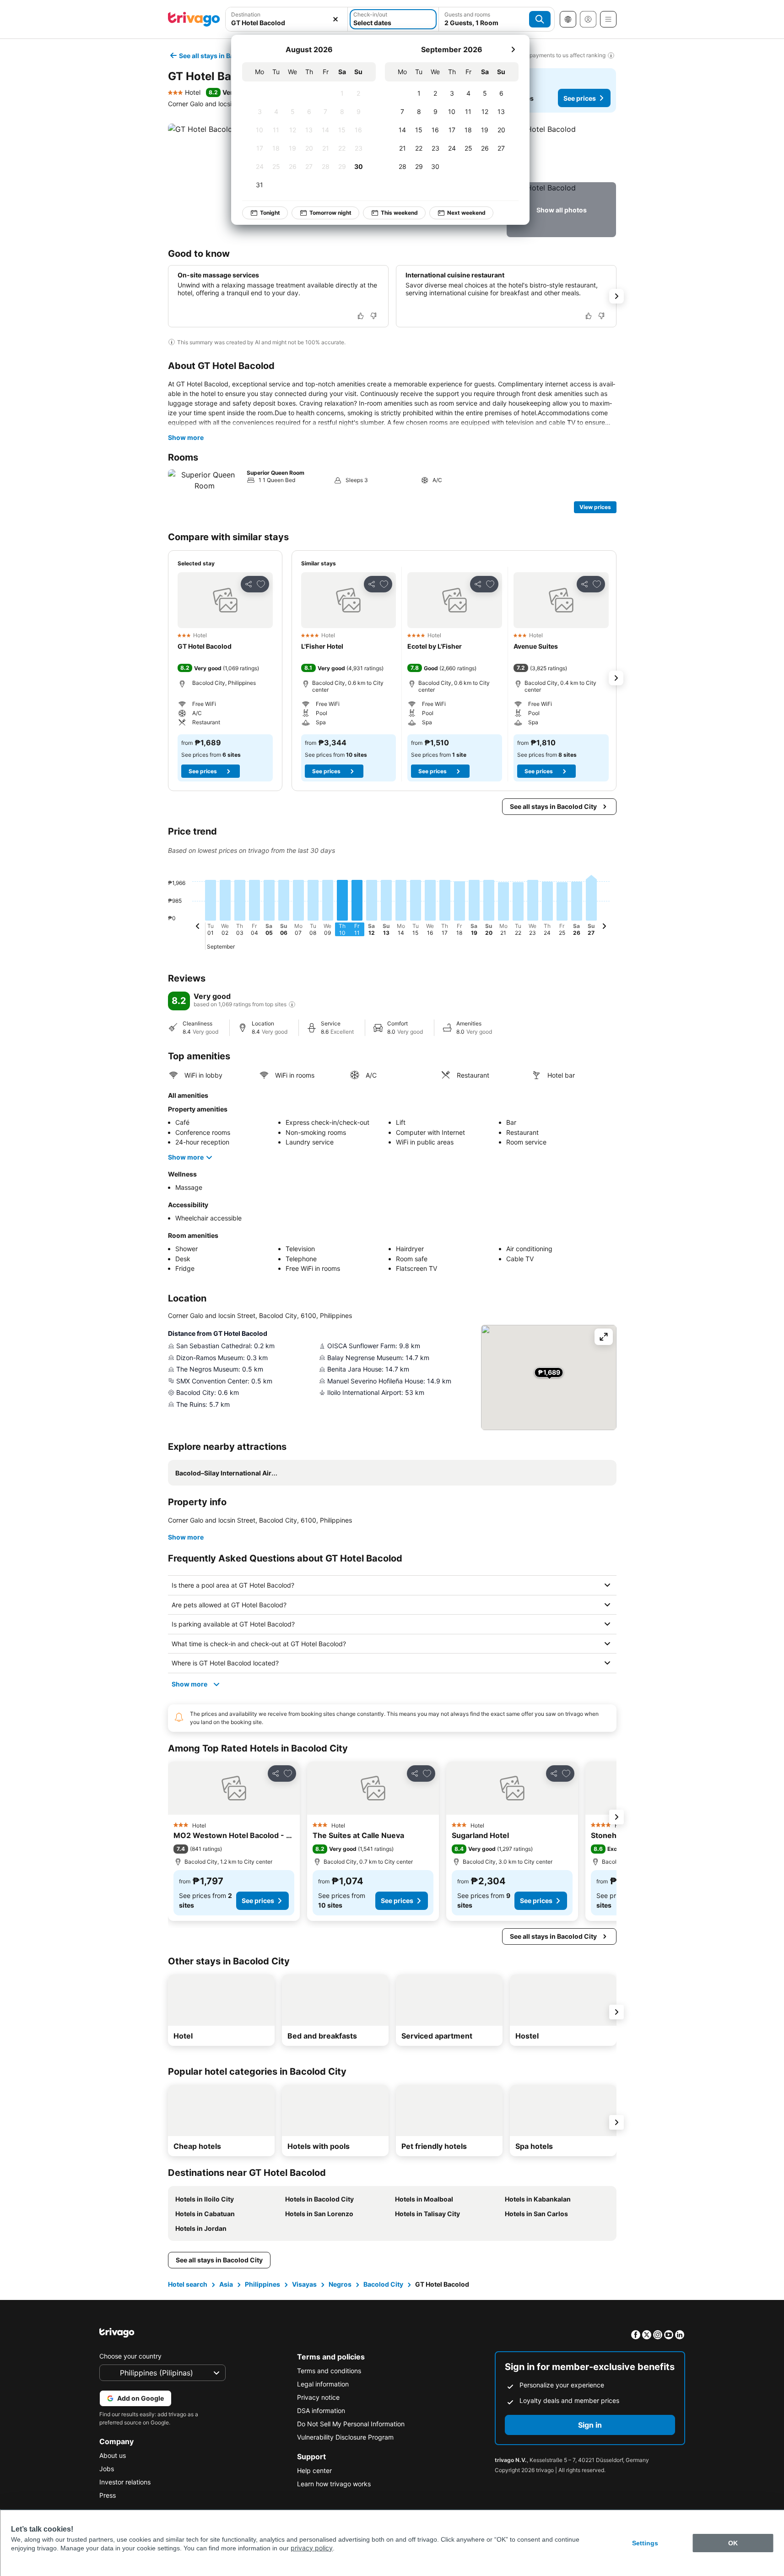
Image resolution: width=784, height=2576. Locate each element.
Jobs (107, 2469)
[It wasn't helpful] (373, 316)
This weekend (399, 213)
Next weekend (466, 213)
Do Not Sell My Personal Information (351, 2424)
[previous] (198, 927)
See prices (580, 98)
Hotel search (188, 2284)
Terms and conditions (329, 2371)
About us (113, 2455)
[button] (561, 151)
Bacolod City (383, 2284)
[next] (513, 49)
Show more (186, 437)
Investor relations (125, 2482)
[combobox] (287, 23)
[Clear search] (335, 19)
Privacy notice (318, 2397)
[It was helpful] (361, 316)
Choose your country (130, 2356)
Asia (226, 2284)
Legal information (323, 2384)
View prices (595, 507)
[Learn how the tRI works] (292, 1004)
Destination (246, 14)
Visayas (304, 2284)
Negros (340, 2284)
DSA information (321, 2411)
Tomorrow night (330, 213)
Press (108, 2495)
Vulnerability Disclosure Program (345, 2437)
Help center (314, 2470)
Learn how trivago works (334, 2484)
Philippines (262, 2284)
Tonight (270, 213)
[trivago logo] (194, 19)
